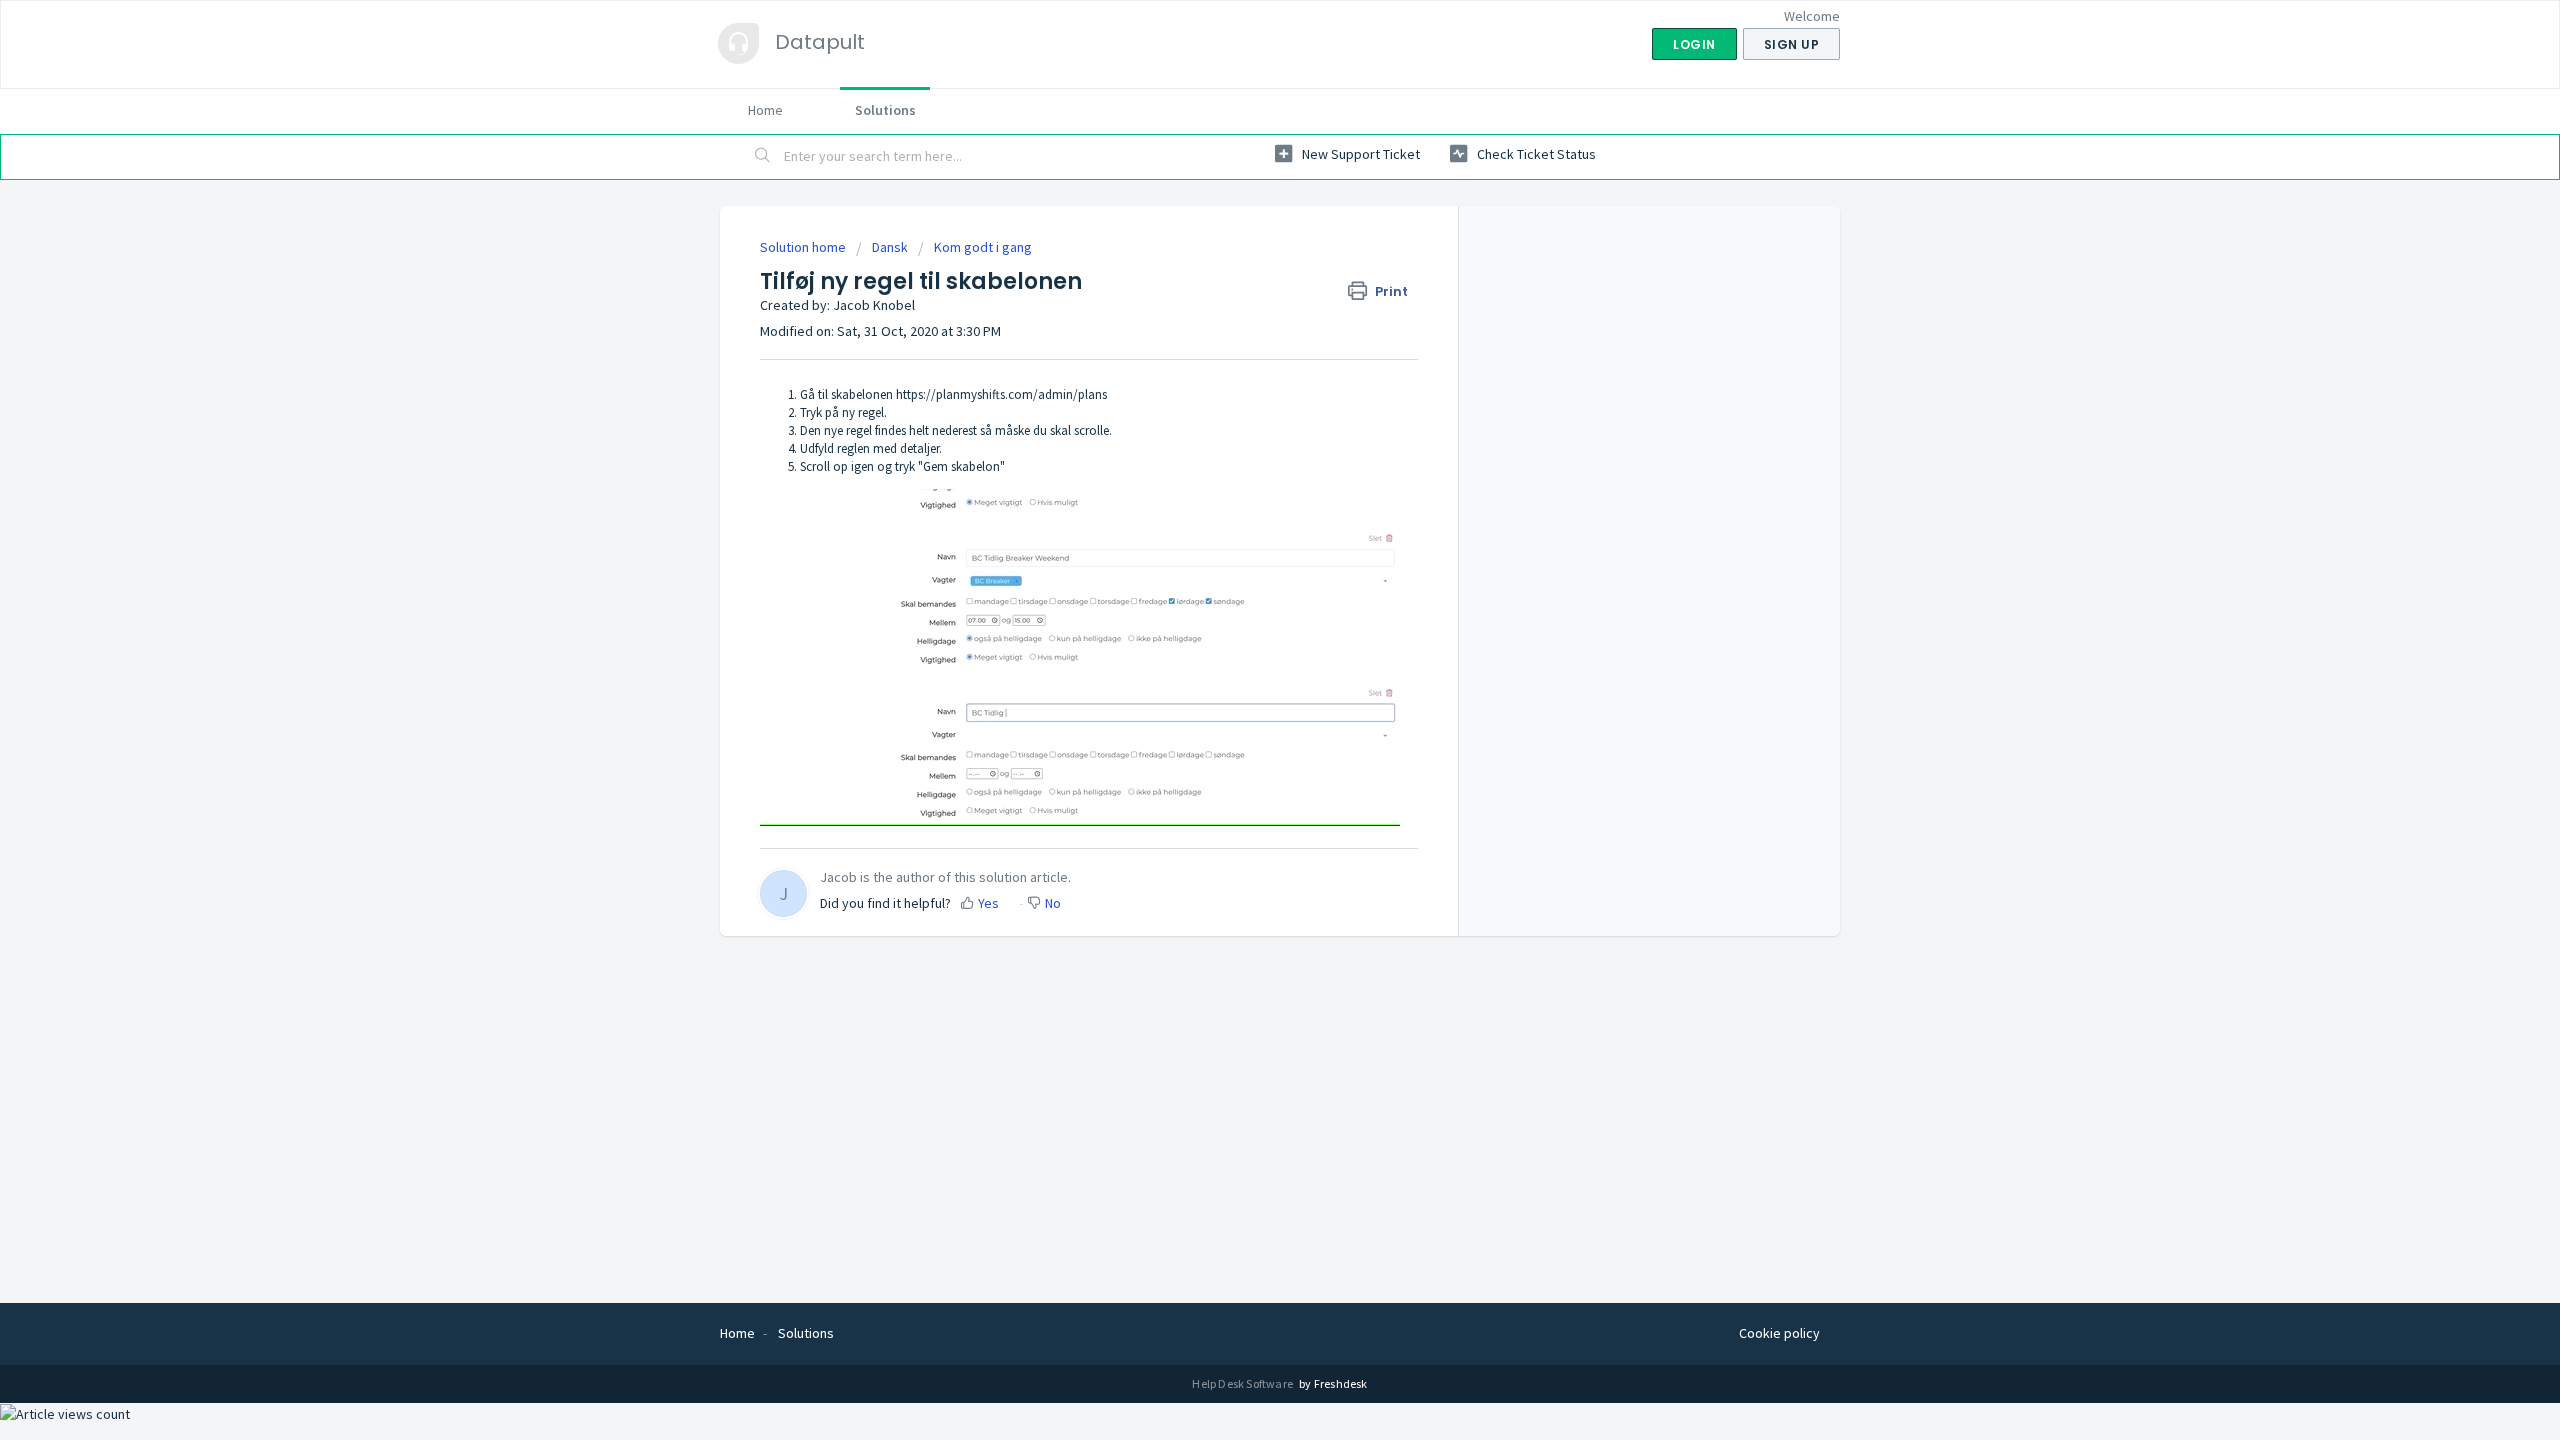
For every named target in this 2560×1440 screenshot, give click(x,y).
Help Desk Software (1243, 1383)
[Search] (763, 157)
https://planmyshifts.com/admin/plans (1001, 394)
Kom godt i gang (983, 247)
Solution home (804, 247)
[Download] (1243, 464)
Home (765, 110)
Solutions (885, 110)
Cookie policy (1779, 1333)
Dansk (890, 247)
